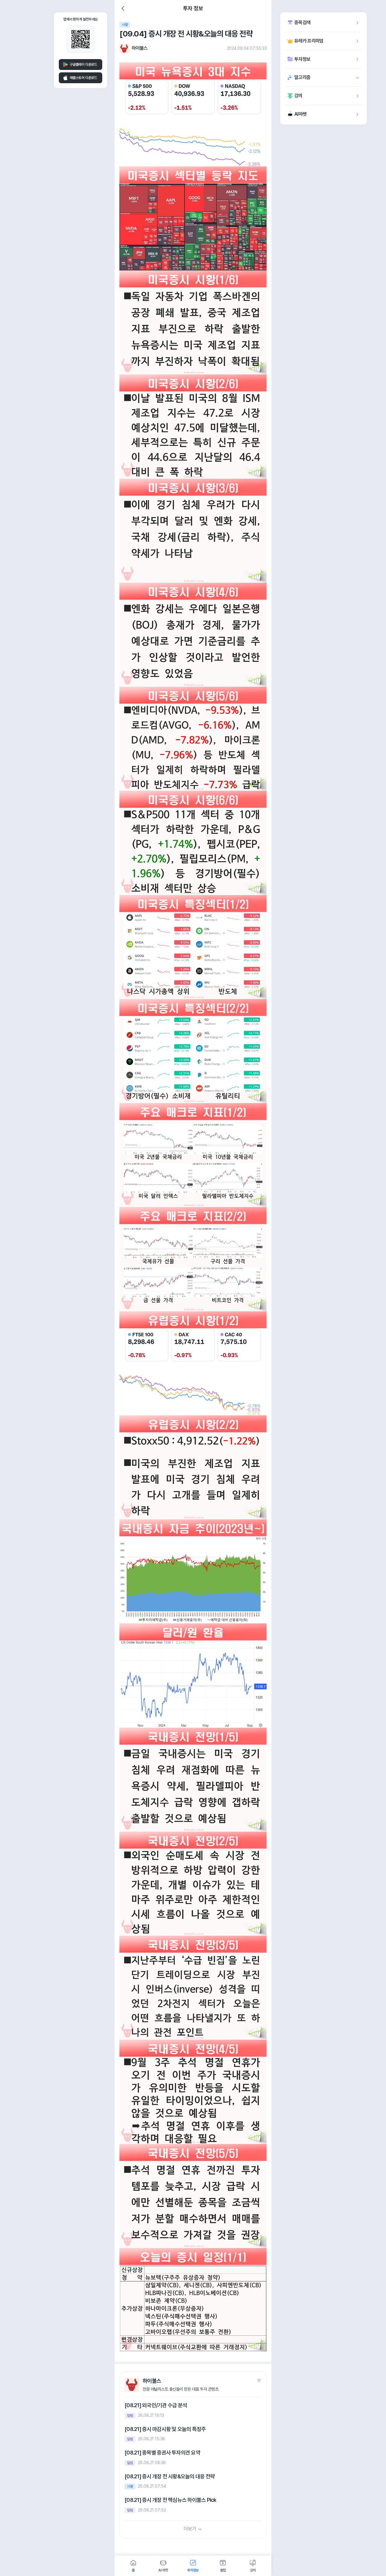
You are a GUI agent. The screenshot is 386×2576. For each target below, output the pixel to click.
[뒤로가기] (123, 8)
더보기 (190, 2529)
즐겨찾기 (259, 2380)
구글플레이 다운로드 (83, 65)
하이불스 (139, 48)
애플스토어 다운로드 (83, 78)
